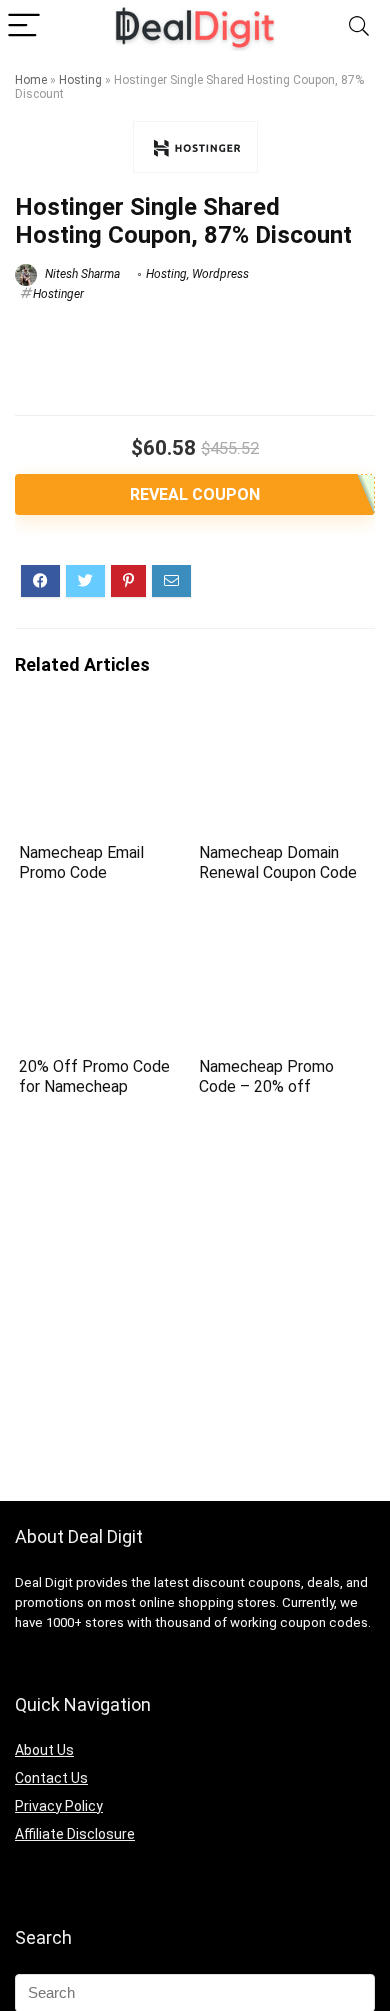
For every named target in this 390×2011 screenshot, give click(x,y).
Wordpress (220, 274)
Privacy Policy (59, 1806)
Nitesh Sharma (81, 274)
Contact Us (51, 1778)
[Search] (359, 26)
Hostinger (58, 294)
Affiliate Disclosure (75, 1834)
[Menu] (24, 26)
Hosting (80, 80)
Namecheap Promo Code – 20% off (266, 1076)
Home (31, 80)
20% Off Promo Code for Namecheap (94, 1076)
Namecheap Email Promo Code (81, 862)
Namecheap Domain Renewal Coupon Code (278, 862)
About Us (44, 1750)
